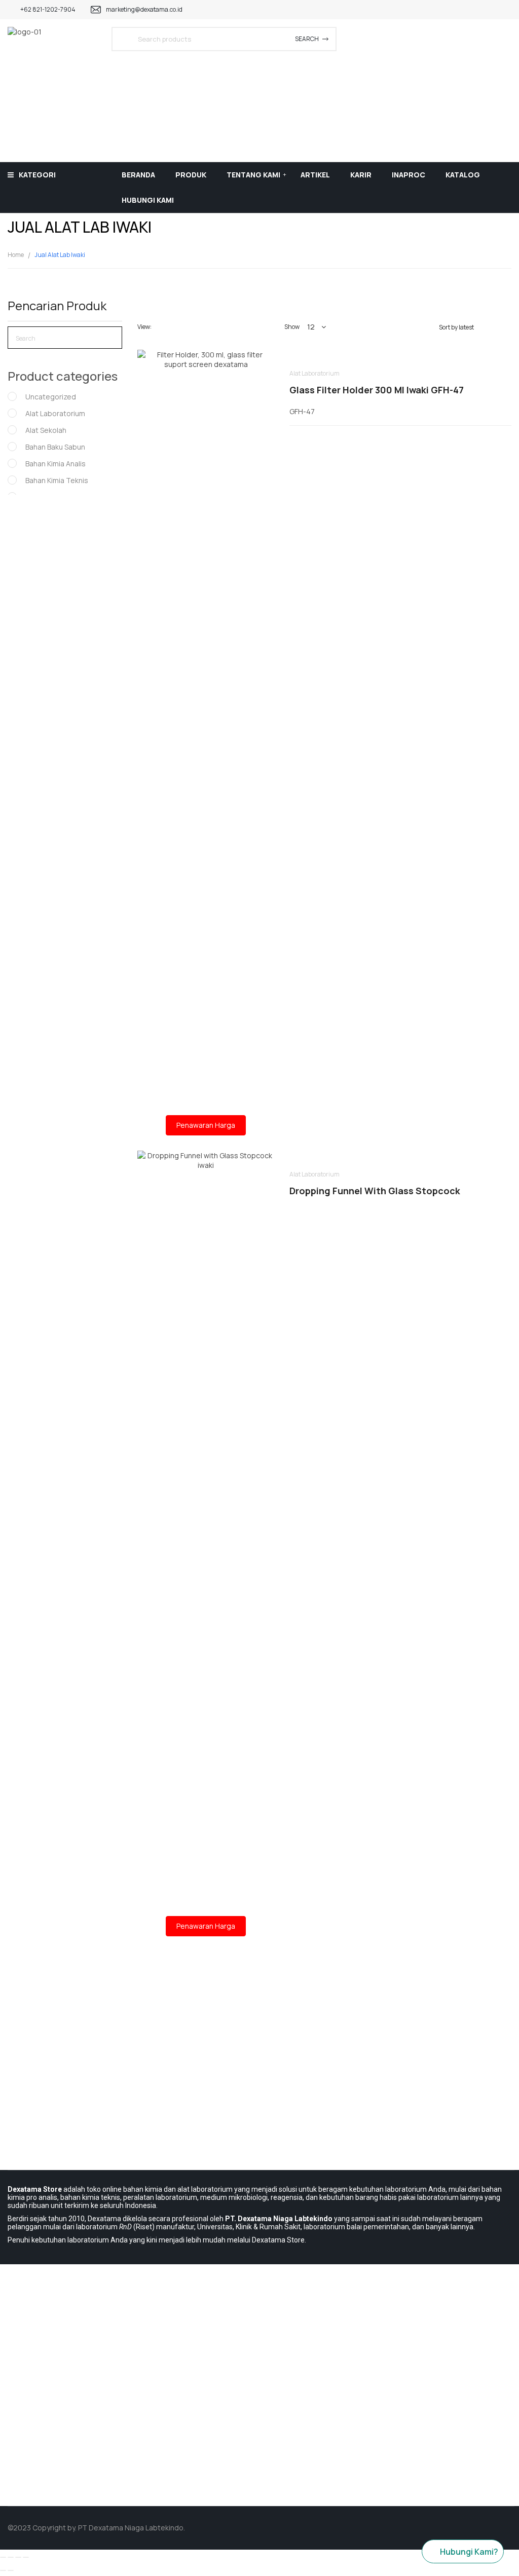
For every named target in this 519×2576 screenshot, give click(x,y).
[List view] (177, 327)
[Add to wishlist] (206, 712)
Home (16, 255)
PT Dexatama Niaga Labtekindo (131, 2528)
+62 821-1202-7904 (48, 9)
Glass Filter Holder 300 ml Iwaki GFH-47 (377, 390)
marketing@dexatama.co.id (144, 9)
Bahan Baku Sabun (55, 447)
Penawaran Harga (206, 1125)
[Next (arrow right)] (11, 2570)
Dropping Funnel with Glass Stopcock (375, 1191)
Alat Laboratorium (55, 413)
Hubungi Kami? (469, 2552)
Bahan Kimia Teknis (57, 480)
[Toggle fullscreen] (18, 2557)
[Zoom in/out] (26, 2557)
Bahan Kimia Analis (55, 464)
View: (144, 327)
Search (307, 39)
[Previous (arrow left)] (3, 2570)
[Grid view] (162, 327)
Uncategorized (51, 397)
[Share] (11, 2557)
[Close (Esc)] (3, 2557)
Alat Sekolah (46, 430)
